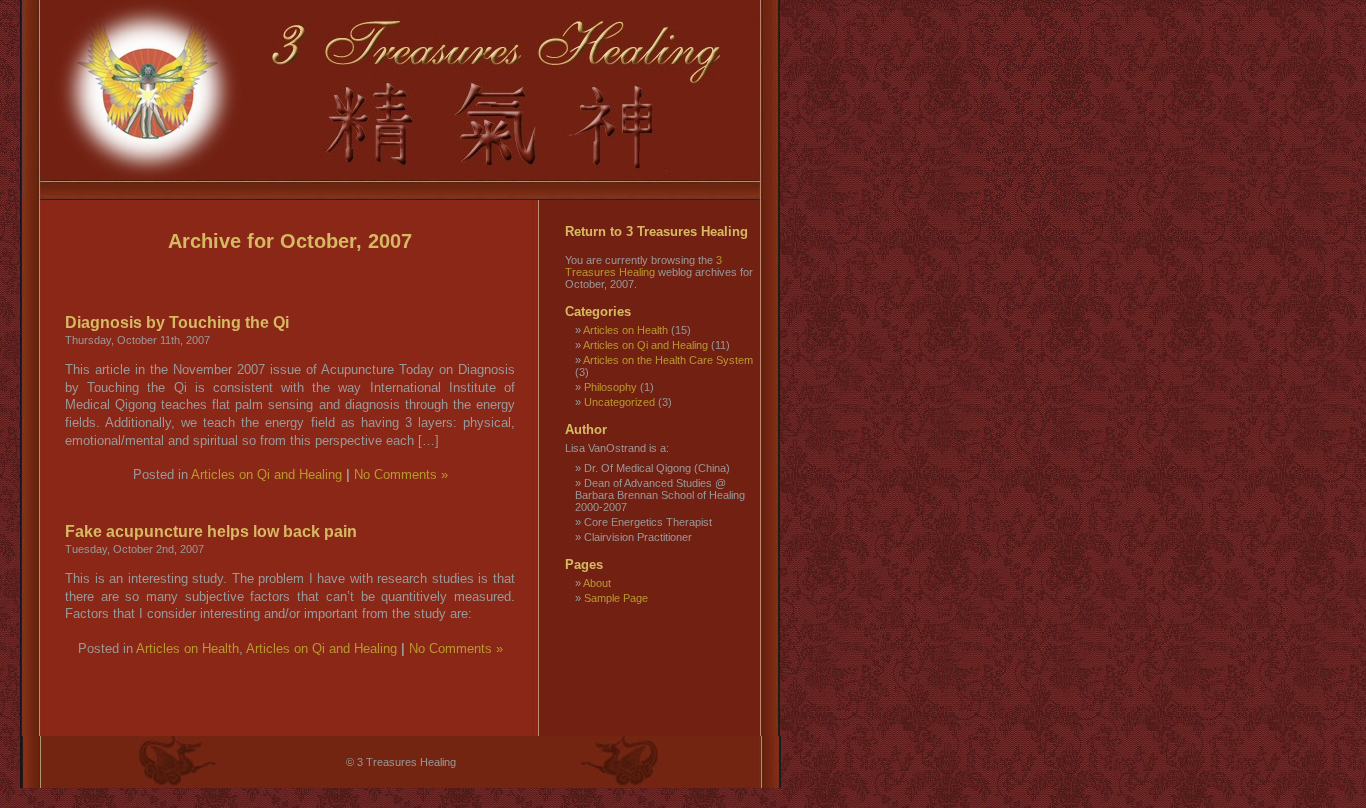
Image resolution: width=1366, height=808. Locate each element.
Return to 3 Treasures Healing (656, 232)
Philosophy (610, 387)
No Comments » (401, 475)
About (597, 583)
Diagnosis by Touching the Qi (177, 322)
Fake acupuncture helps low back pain (211, 531)
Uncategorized (619, 402)
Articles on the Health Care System (668, 360)
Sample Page (616, 598)
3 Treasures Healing (643, 266)
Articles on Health (187, 649)
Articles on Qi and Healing (266, 475)
